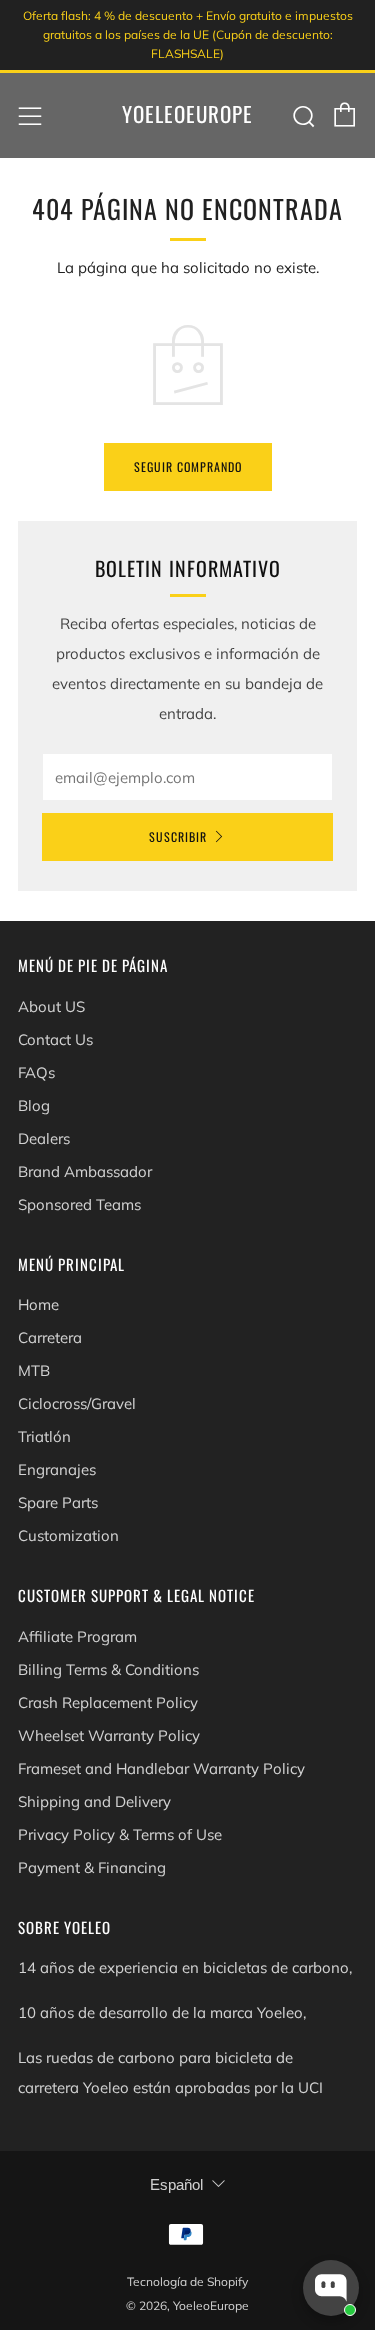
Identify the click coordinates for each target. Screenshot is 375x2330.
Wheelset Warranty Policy (109, 1735)
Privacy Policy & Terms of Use (120, 1834)
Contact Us (55, 1039)
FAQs (36, 1072)
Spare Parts (58, 1502)
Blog (34, 1105)
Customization (68, 1535)
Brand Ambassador (85, 1171)
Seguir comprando (188, 466)
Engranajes (57, 1469)
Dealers (44, 1138)
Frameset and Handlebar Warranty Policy (161, 1768)
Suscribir (178, 836)
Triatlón (44, 1436)
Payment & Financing (92, 1867)
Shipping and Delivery (94, 1801)
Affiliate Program (77, 1636)
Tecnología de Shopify (187, 2281)
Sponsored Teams (79, 1204)
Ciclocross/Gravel (77, 1403)
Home (38, 1304)
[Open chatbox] (331, 2288)
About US (51, 1006)
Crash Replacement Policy (108, 1702)
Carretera (50, 1337)
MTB (34, 1370)
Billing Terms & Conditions (108, 1669)
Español (176, 2184)
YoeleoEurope (187, 114)
